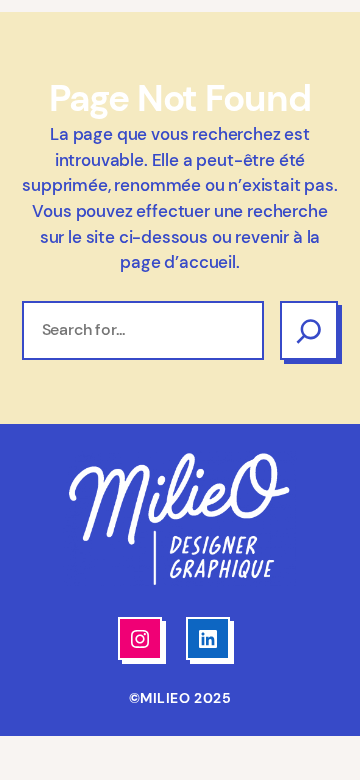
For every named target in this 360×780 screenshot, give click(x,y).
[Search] (309, 330)
